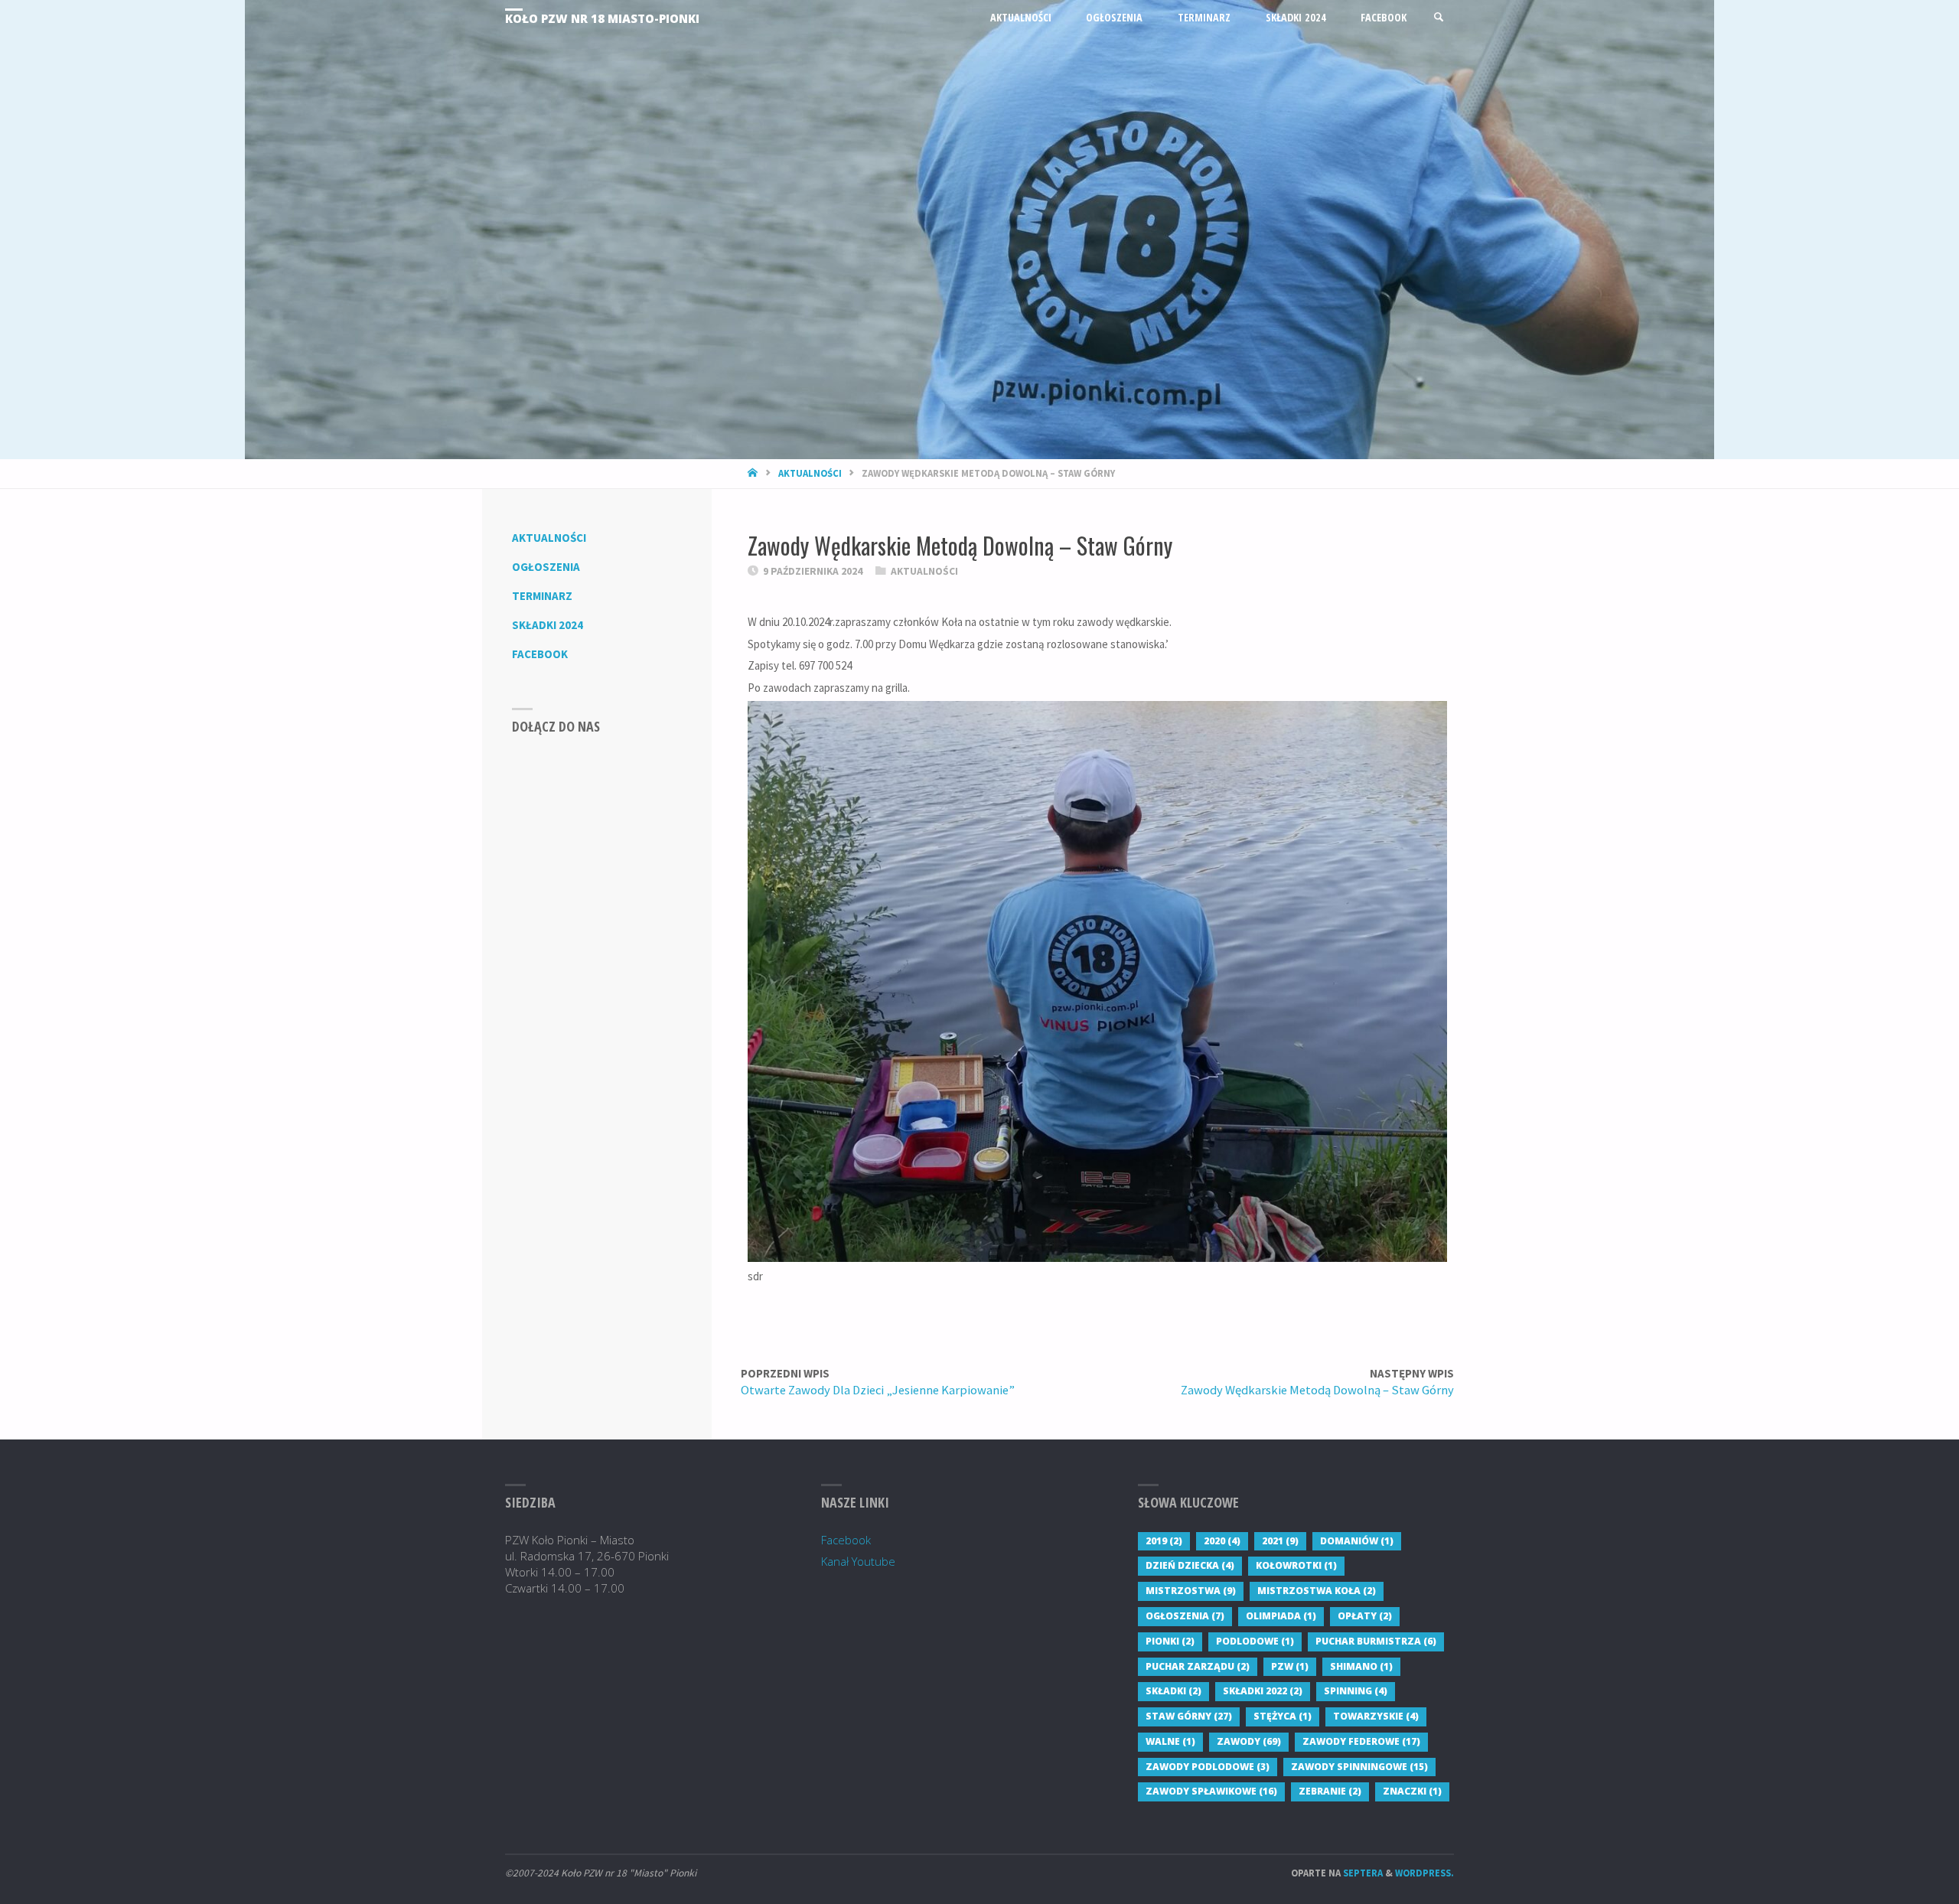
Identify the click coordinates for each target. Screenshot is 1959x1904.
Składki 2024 (548, 625)
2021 (1280, 1541)
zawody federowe (1361, 1741)
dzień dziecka (1190, 1565)
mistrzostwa (1191, 1591)
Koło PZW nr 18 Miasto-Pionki (602, 18)
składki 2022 (1263, 1691)
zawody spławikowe (1211, 1791)
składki (1173, 1691)
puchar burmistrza (1376, 1641)
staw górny (1189, 1716)
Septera (1362, 1873)
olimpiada (1281, 1616)
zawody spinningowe (1359, 1767)
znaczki (1412, 1791)
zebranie (1330, 1791)
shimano (1361, 1666)
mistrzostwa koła (1317, 1591)
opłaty (1365, 1616)
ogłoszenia (1185, 1616)
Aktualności (810, 473)
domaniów (1357, 1541)
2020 (1222, 1541)
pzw (1290, 1666)
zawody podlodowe (1208, 1767)
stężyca (1283, 1716)
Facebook (540, 654)
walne (1170, 1741)
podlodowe (1255, 1641)
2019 (1164, 1541)
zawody (1249, 1741)
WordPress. (1424, 1873)
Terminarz (542, 596)
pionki (1170, 1641)
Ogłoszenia (546, 567)
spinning (1356, 1691)
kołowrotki (1296, 1565)
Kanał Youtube (858, 1561)
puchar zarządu (1198, 1666)
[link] (1439, 17)
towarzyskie (1376, 1716)
